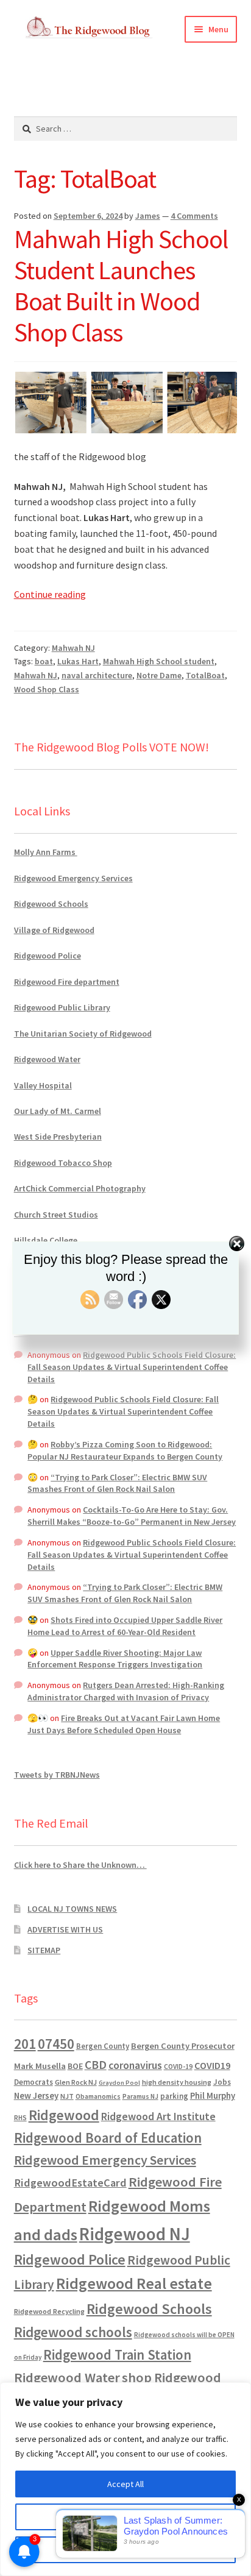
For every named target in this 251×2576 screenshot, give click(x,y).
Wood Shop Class (47, 689)
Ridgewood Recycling (49, 2311)
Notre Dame (159, 675)
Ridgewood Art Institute (158, 2117)
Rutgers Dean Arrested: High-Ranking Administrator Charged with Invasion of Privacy (126, 1691)
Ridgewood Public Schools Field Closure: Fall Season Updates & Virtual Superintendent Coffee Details (132, 1367)
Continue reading (50, 594)
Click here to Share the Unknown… (80, 1865)
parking (174, 2096)
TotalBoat (205, 675)
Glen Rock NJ (76, 2082)
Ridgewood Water (47, 1059)
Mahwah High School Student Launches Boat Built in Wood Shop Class (121, 286)
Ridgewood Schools (51, 904)
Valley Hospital (43, 1085)
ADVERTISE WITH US (65, 1929)
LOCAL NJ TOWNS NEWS (72, 1909)
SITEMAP (44, 1950)
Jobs (222, 2082)
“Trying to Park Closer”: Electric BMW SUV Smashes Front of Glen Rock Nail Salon (117, 1483)
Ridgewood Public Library (62, 1007)
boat (44, 661)
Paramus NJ (140, 2096)
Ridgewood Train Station (117, 2355)
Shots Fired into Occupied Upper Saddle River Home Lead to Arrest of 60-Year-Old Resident (125, 1626)
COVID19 (212, 2065)
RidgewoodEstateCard (70, 2183)
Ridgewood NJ (135, 2234)
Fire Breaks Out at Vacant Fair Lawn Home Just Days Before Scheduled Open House (124, 1724)
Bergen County (103, 2046)
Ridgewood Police (48, 956)
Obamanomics (98, 2096)
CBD (96, 2065)
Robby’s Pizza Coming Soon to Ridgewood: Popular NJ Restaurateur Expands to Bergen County (125, 1450)
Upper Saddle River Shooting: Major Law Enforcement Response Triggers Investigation (115, 1659)
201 (25, 2044)
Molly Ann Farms (46, 852)
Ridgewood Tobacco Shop (63, 1163)
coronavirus (135, 2065)
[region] (125, 2479)
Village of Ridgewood (54, 930)
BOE (75, 2066)
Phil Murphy (213, 2096)
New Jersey (36, 2096)
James (148, 216)
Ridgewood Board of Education (108, 2138)
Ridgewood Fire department (67, 982)
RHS (20, 2117)
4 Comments (194, 216)
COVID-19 (178, 2067)
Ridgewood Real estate (134, 2283)
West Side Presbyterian (58, 1137)
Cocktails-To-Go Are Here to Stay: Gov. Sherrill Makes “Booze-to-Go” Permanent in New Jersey (132, 1516)
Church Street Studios (56, 1215)
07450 (56, 2044)
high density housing (177, 2082)
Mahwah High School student (159, 661)
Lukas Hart (78, 661)
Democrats (34, 2082)
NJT (67, 2096)
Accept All (125, 2484)
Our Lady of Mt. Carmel (58, 1111)
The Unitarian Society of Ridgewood (83, 1034)
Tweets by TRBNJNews (57, 1775)
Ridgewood (64, 2115)
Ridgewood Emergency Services (73, 878)
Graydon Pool (119, 2083)
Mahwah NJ (73, 648)
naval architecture (97, 675)
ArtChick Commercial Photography (80, 1188)
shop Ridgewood (171, 2377)
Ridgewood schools (73, 2332)
